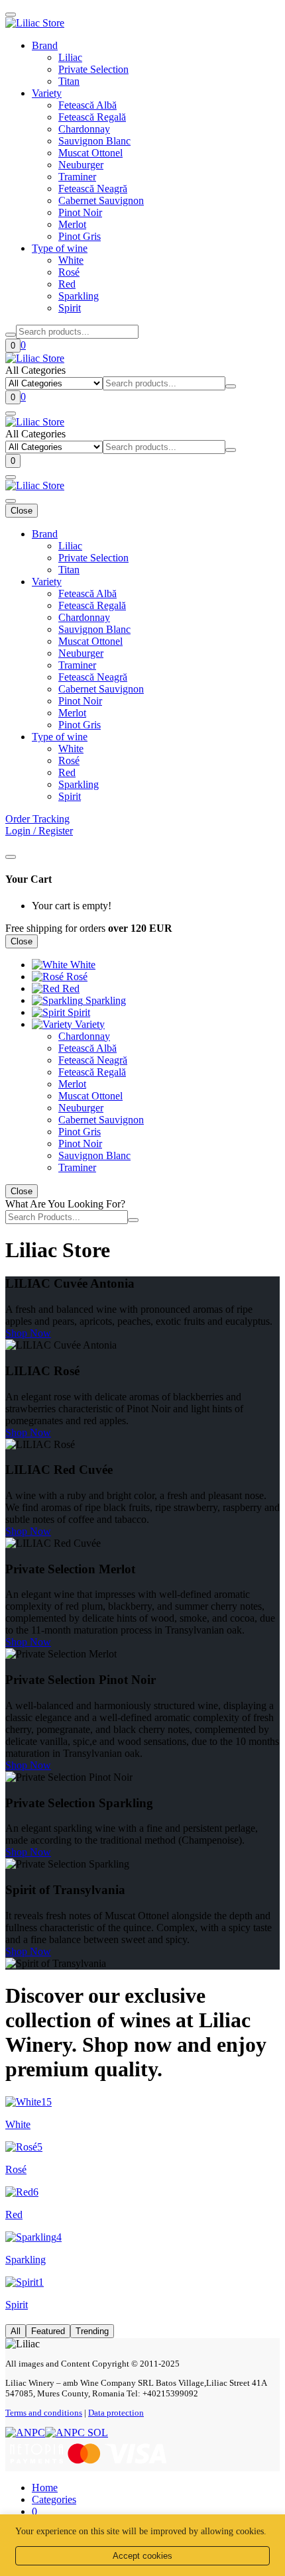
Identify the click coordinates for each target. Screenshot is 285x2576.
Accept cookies (142, 2556)
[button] (54, 2499)
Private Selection (93, 69)
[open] (11, 414)
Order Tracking (37, 819)
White (71, 260)
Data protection (116, 2413)
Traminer (77, 177)
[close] (11, 857)
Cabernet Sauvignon (101, 200)
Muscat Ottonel (90, 153)
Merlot (72, 224)
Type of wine (60, 248)
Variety (47, 93)
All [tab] (16, 2331)
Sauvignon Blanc (94, 141)
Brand (45, 45)
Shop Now (28, 1333)
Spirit (70, 308)
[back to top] (11, 15)
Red (67, 284)
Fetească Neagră (93, 189)
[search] (11, 335)
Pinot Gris (80, 236)
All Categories (35, 370)
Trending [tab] (92, 2331)
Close (22, 511)
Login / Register (39, 831)
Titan (69, 81)
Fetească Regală (92, 117)
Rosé (69, 272)
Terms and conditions (44, 2413)
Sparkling (79, 296)
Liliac (70, 57)
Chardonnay (84, 129)
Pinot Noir (80, 212)
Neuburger (81, 165)
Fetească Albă (87, 105)
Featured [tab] (48, 2331)
